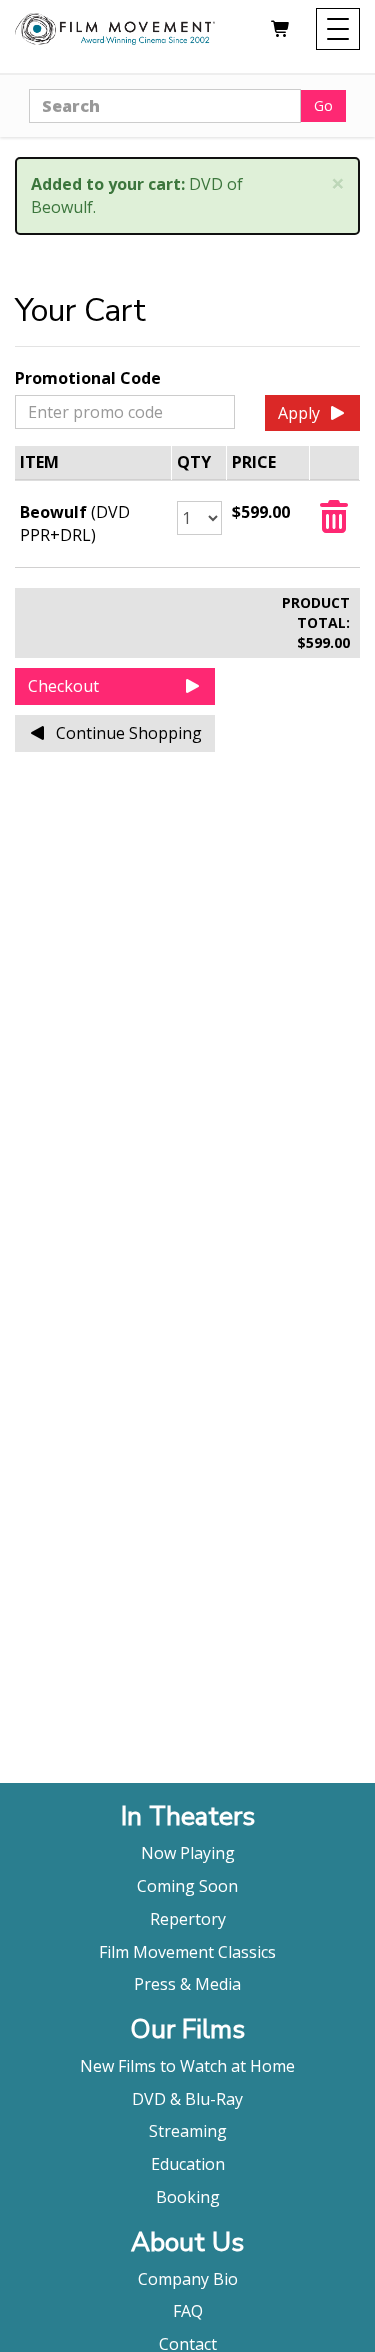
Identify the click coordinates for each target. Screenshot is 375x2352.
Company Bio (188, 2279)
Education (188, 2164)
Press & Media (187, 1984)
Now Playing (188, 1853)
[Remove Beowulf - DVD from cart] (334, 523)
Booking (188, 2197)
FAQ (188, 2311)
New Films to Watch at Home (187, 2066)
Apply (299, 413)
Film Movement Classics (187, 1952)
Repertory (188, 1919)
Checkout (63, 686)
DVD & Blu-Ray (187, 2099)
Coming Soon (187, 1886)
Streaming (188, 2131)
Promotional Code (88, 378)
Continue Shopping (129, 733)
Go (323, 105)
